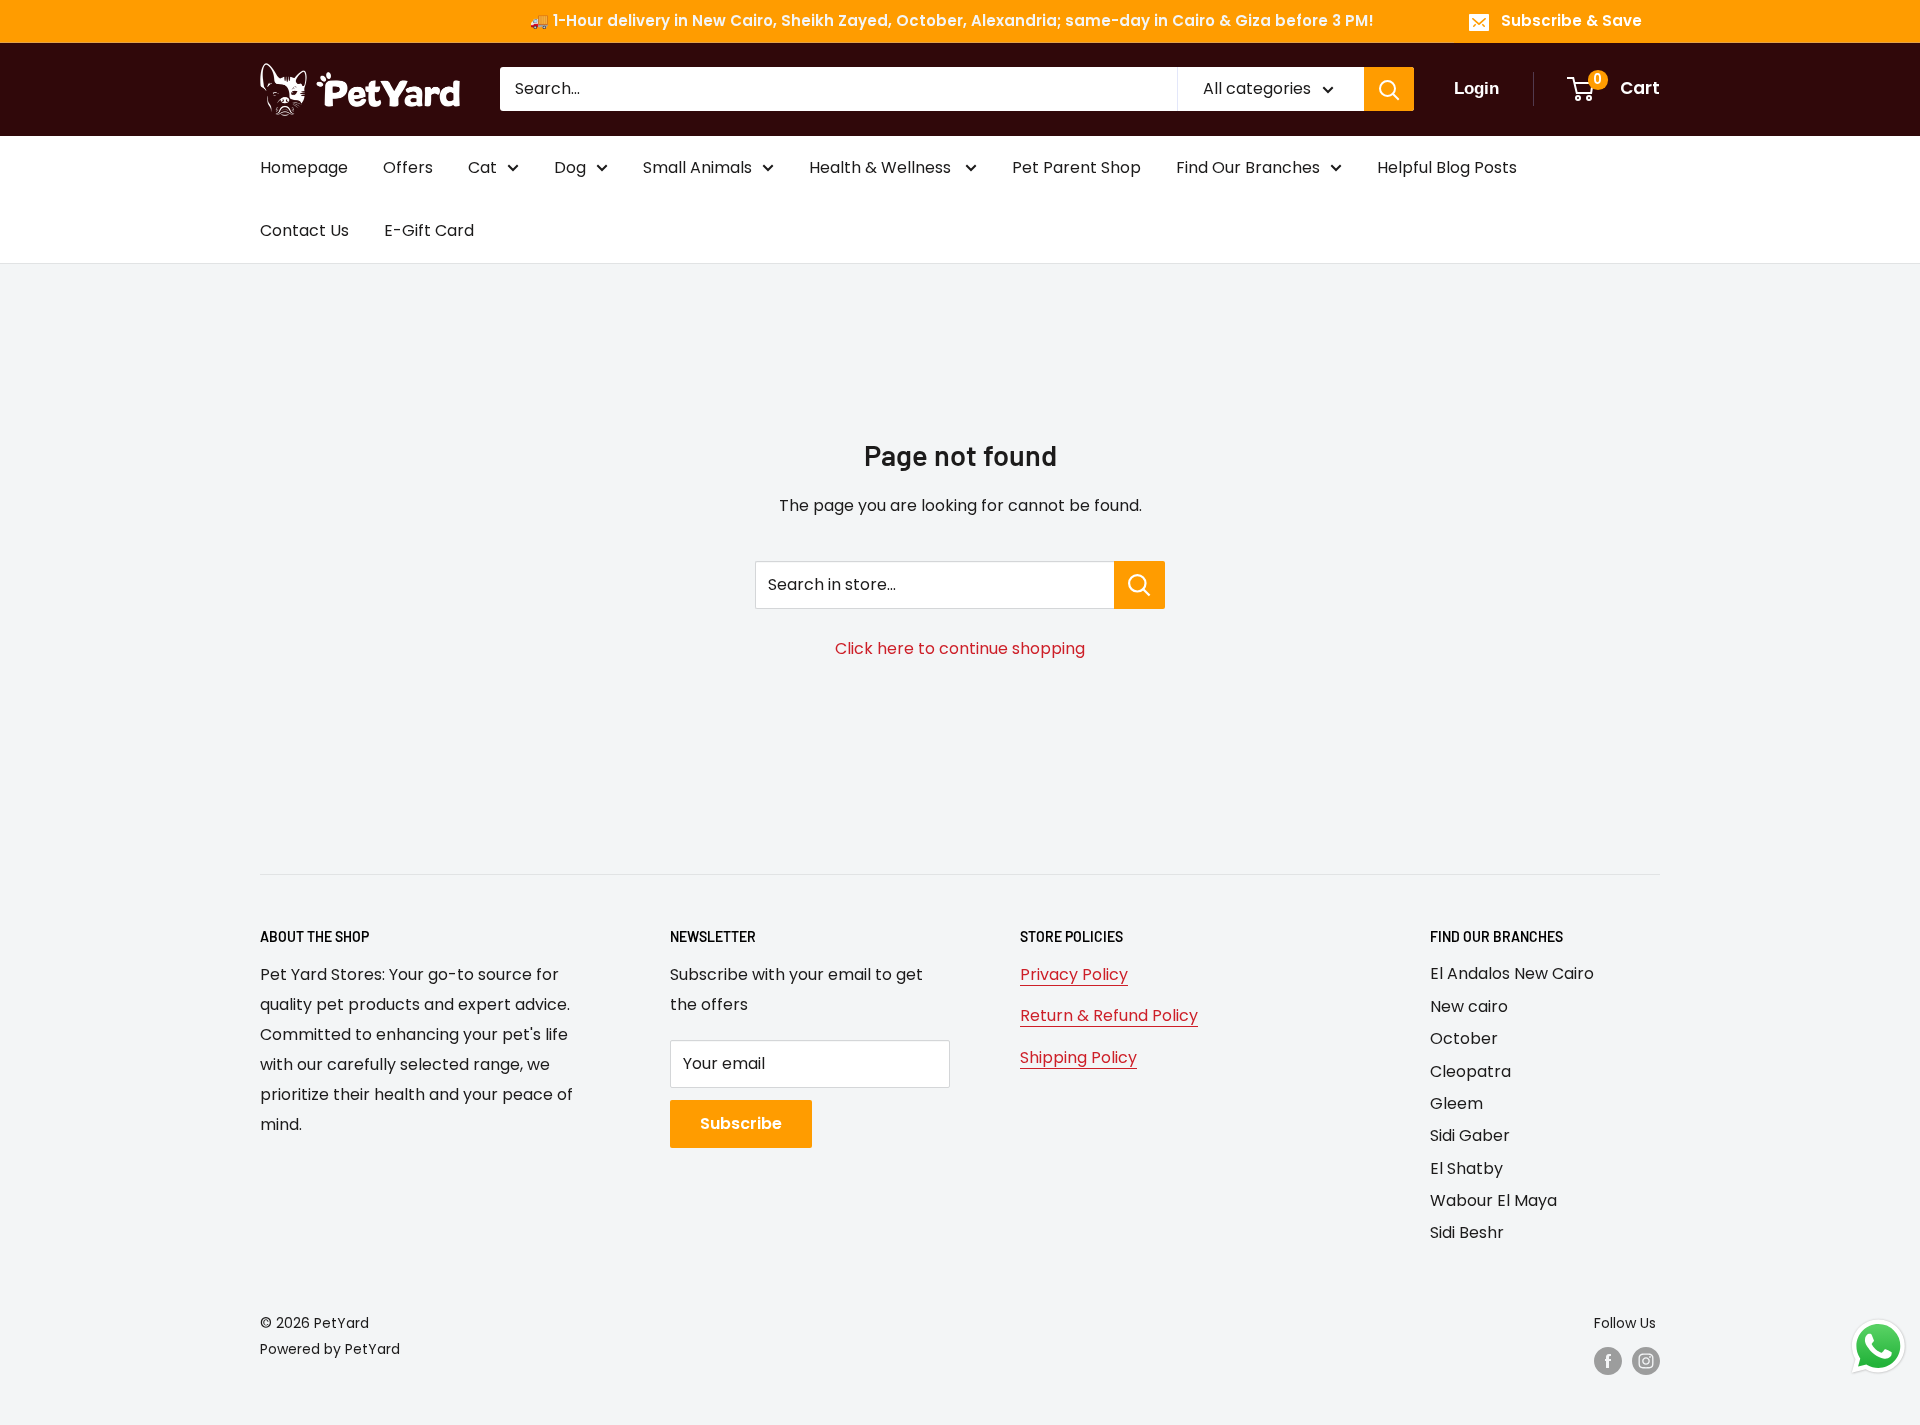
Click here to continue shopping (960, 648)
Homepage (304, 167)
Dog (570, 167)
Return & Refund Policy (1109, 1015)
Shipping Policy (1078, 1057)
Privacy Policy (1074, 974)
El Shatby (1466, 1168)
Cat (482, 167)
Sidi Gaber (1470, 1135)
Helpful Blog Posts (1447, 167)
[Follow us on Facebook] (1608, 1361)
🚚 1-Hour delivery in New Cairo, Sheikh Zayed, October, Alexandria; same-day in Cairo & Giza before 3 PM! (952, 20)
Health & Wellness (882, 167)
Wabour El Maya (1493, 1200)
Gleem (1456, 1103)
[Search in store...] (1139, 585)
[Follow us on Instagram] (1646, 1361)
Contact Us (304, 230)
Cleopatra (1470, 1071)
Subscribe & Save (1571, 20)
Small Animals (697, 167)
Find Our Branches (1248, 167)
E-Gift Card (429, 230)
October (1464, 1038)
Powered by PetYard (330, 1349)
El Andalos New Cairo (1512, 973)
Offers (408, 167)
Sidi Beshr (1467, 1232)
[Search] (1389, 89)
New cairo (1469, 1006)
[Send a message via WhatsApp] (1878, 1346)
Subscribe (741, 1123)
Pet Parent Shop (1076, 167)
